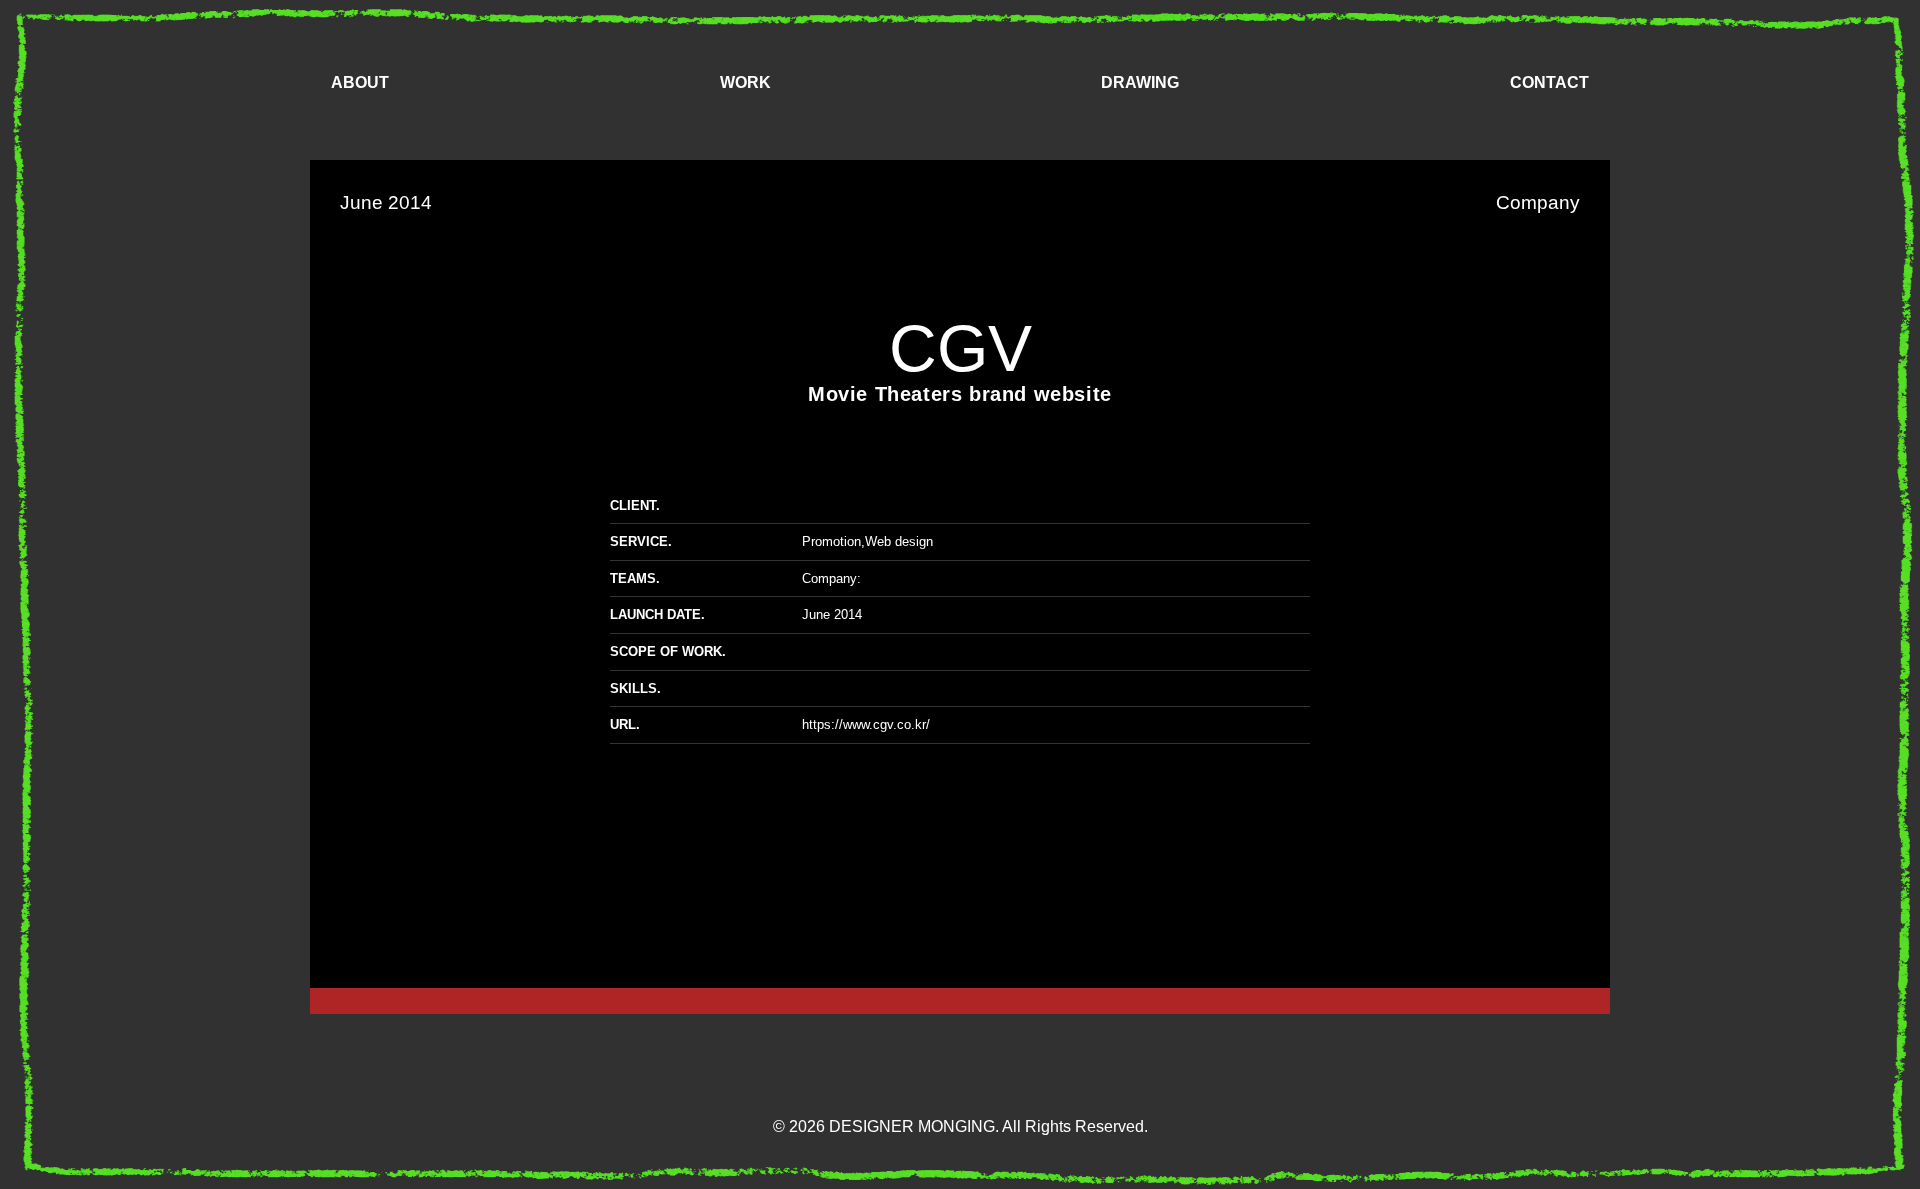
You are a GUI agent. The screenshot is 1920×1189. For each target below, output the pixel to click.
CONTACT (1549, 82)
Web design (899, 541)
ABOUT (360, 82)
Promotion (831, 541)
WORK (745, 82)
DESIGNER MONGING (1822, 1114)
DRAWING (1140, 82)
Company (829, 578)
